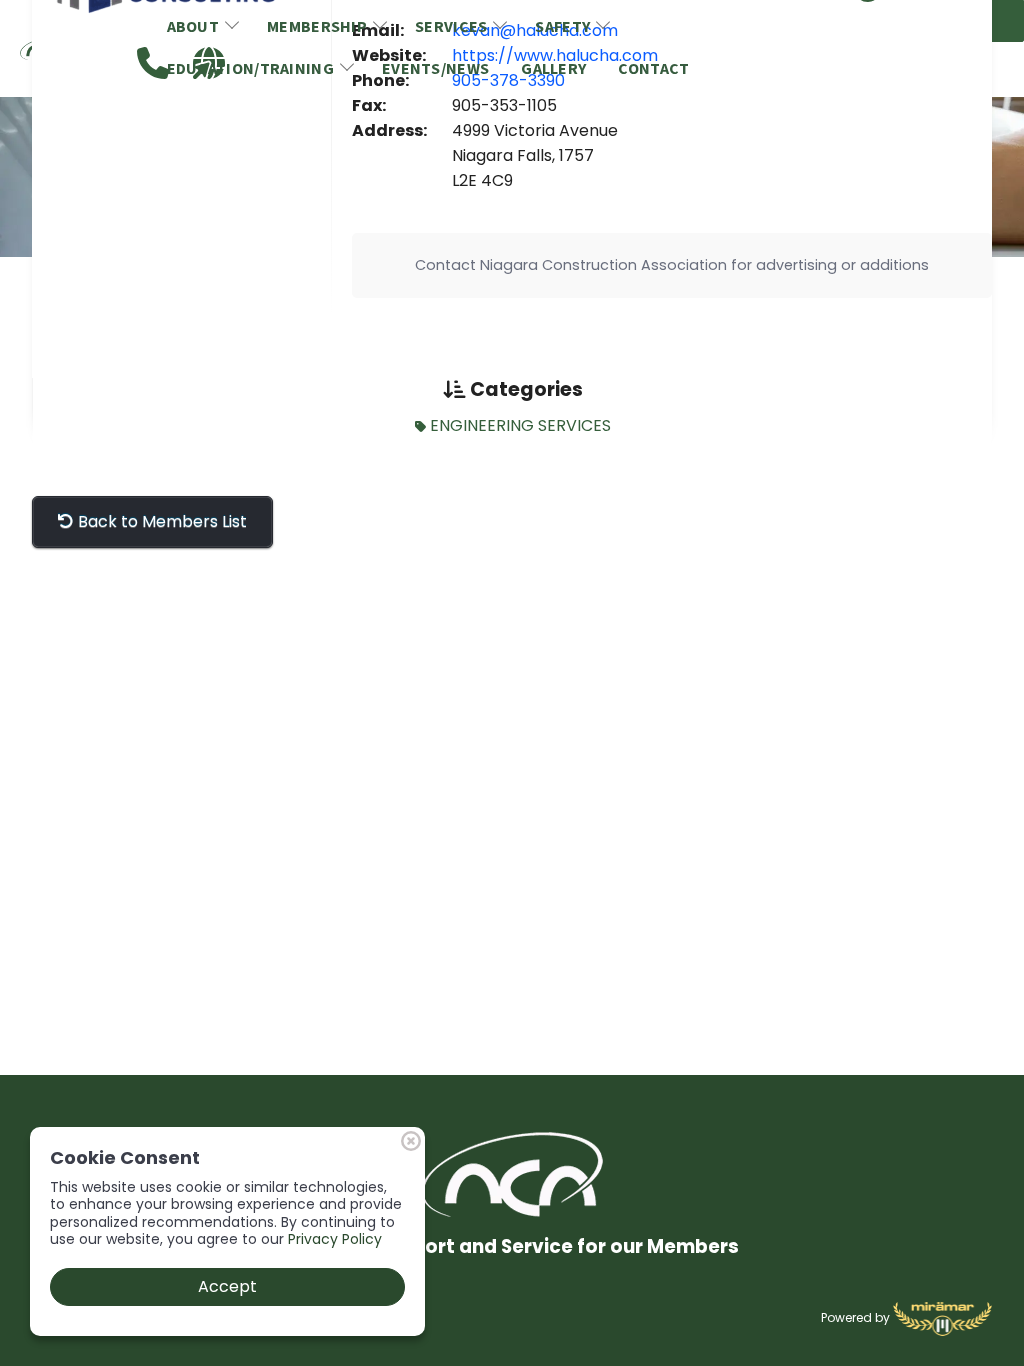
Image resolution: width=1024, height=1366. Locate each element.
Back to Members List (160, 521)
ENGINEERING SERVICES (518, 425)
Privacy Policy (335, 1239)
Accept (227, 1286)
